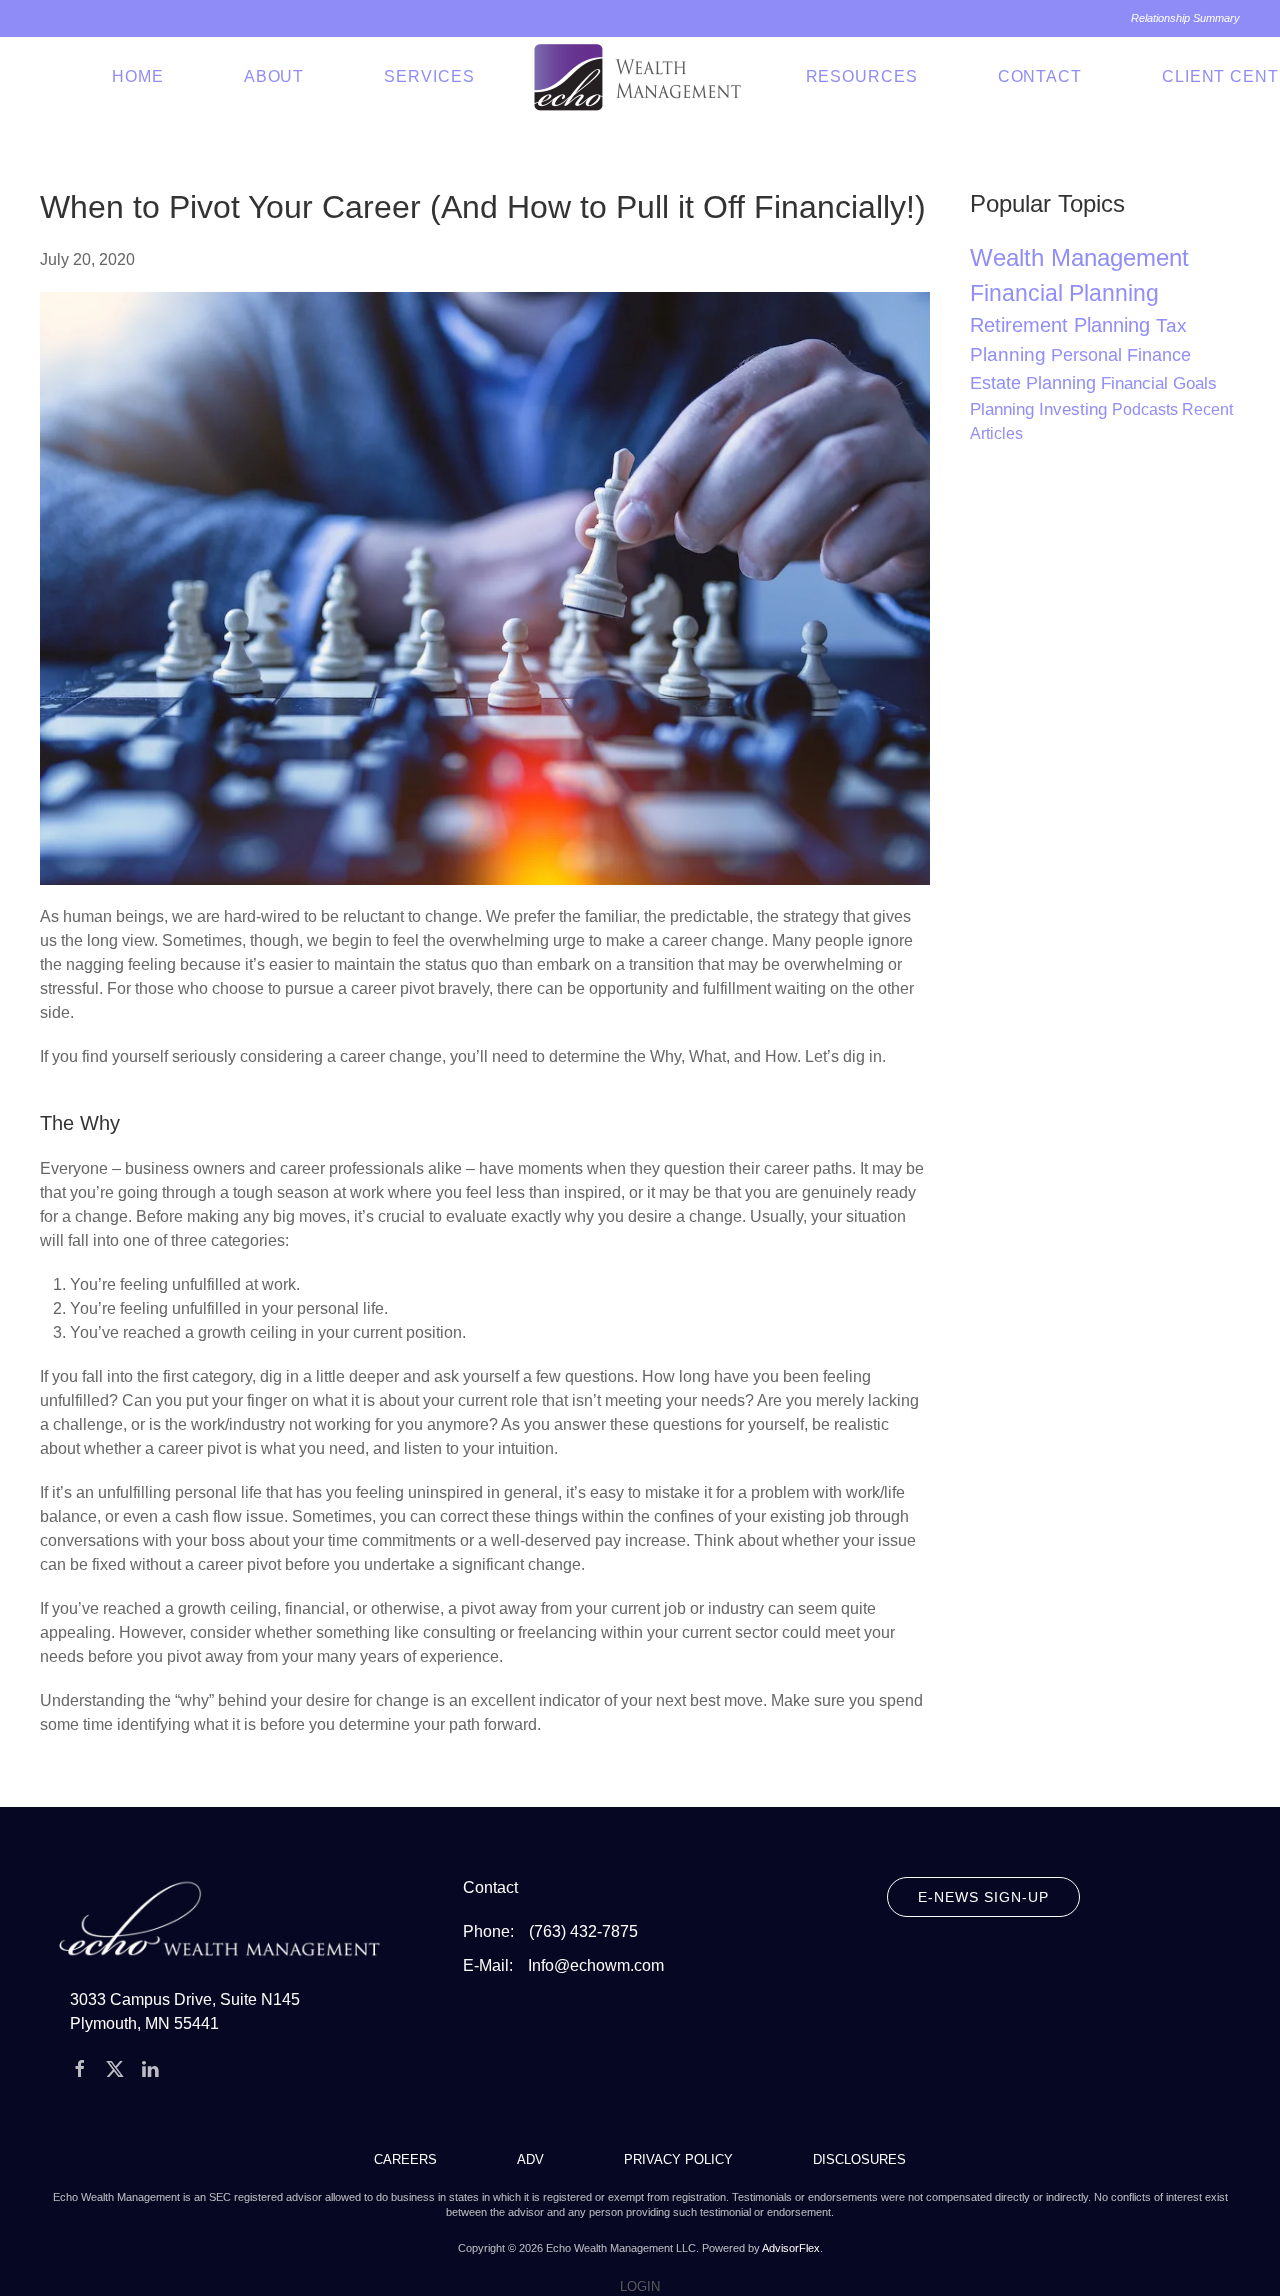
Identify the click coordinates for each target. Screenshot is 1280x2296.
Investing (1075, 409)
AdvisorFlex (791, 2248)
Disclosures (859, 2159)
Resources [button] (862, 76)
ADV (530, 2159)
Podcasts (1147, 409)
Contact (1040, 76)
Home (138, 76)
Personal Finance (1121, 354)
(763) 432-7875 (583, 1931)
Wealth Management (1079, 257)
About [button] (274, 76)
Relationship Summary (1185, 18)
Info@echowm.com (596, 1965)
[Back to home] (640, 77)
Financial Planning (1064, 293)
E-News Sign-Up (983, 1897)
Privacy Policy (678, 2159)
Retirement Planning (1063, 325)
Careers (405, 2159)
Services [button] (429, 76)
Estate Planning (1035, 383)
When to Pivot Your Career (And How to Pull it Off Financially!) (483, 207)
